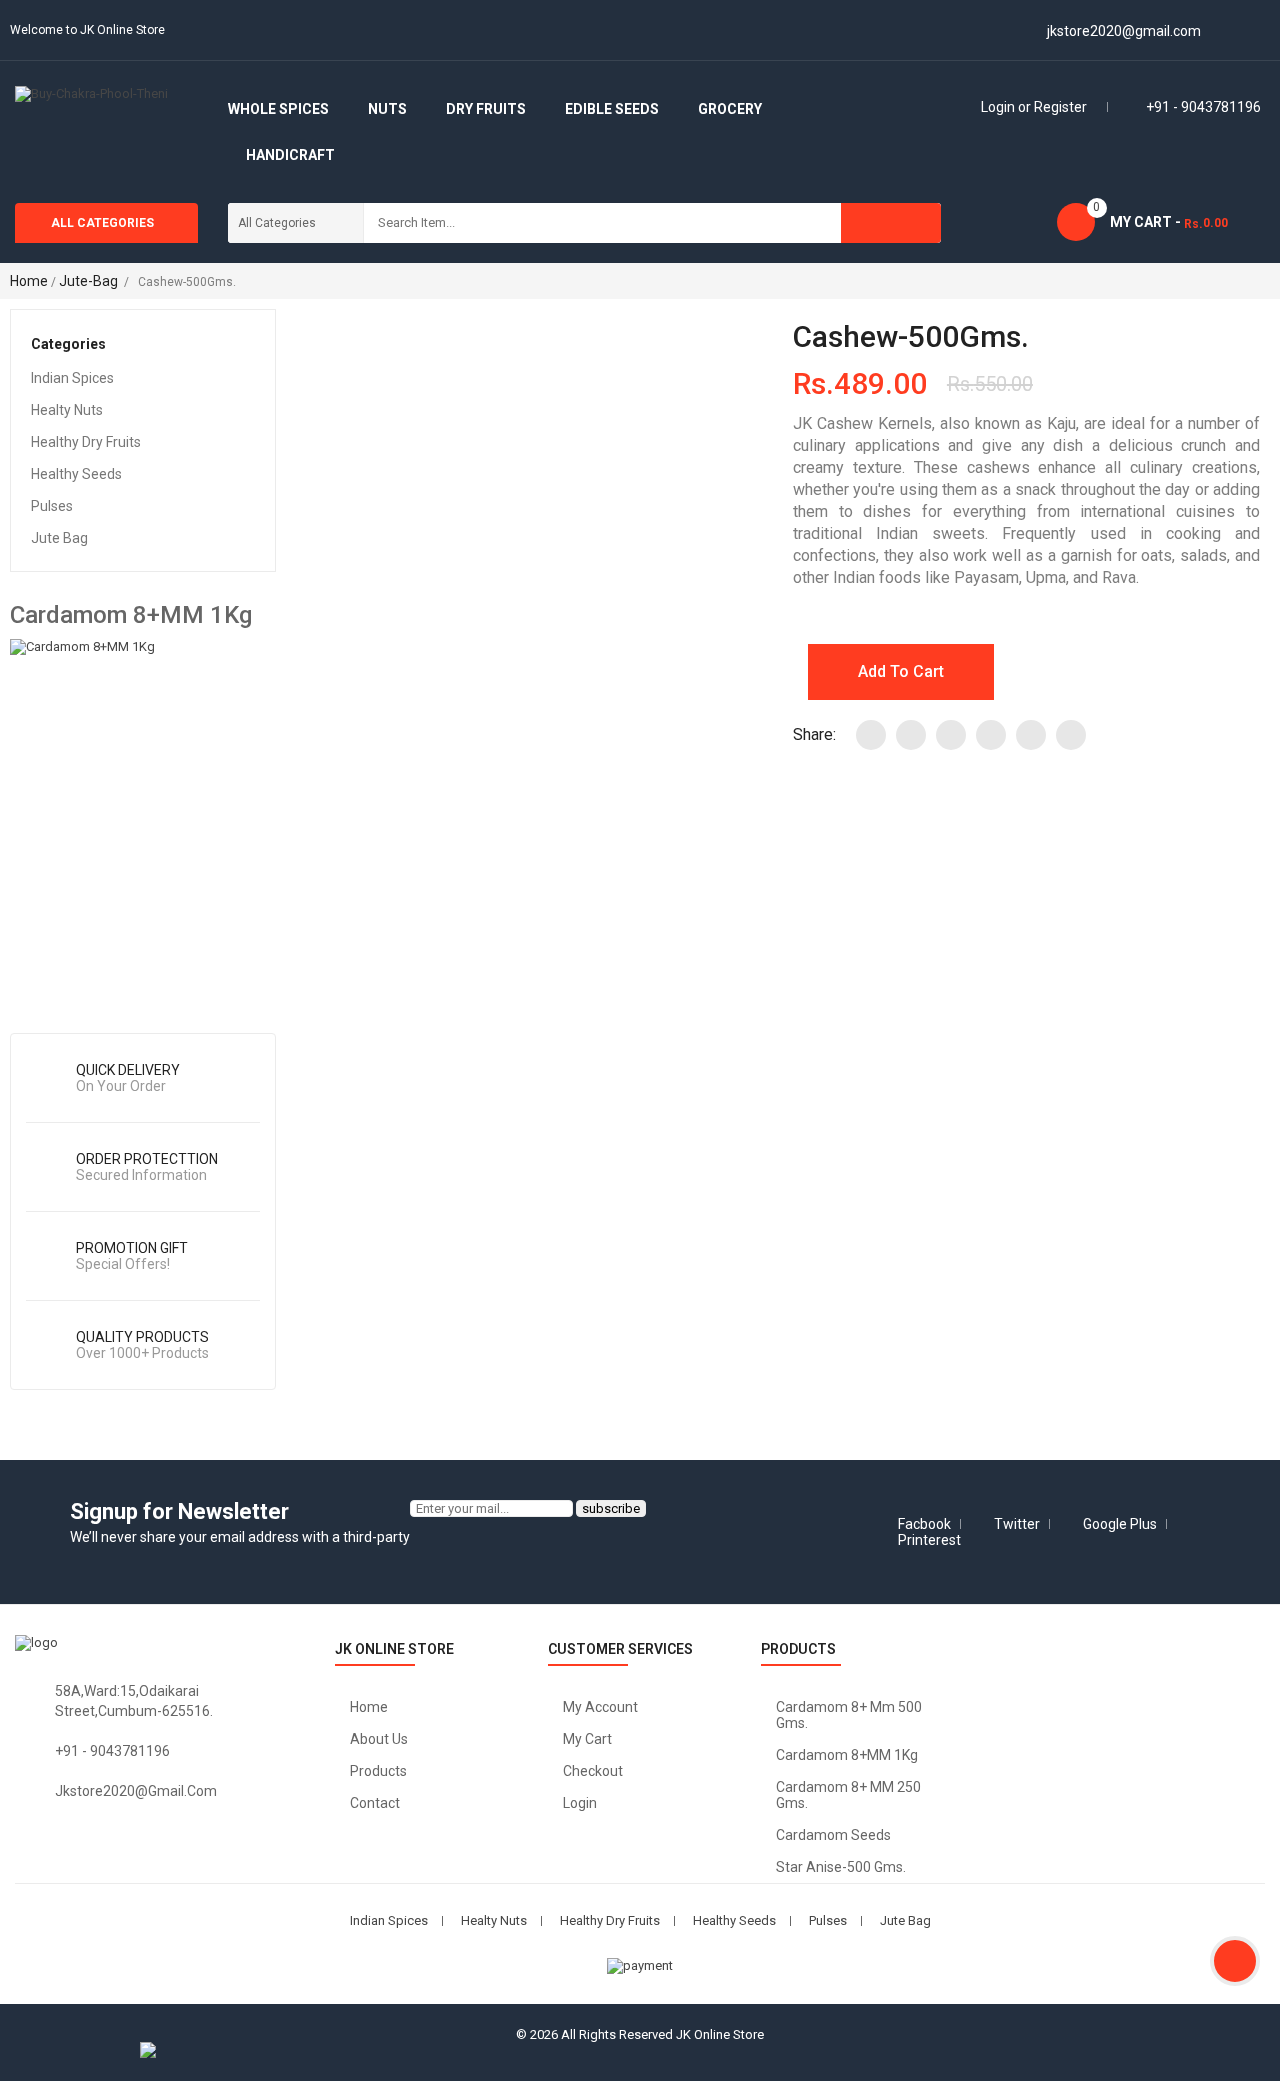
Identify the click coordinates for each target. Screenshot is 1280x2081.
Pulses (52, 506)
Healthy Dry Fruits (86, 442)
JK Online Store (720, 2034)
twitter (1017, 1524)
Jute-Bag (88, 281)
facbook (924, 1524)
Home (29, 281)
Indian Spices (72, 378)
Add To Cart (901, 671)
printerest (929, 1540)
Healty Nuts (67, 410)
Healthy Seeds (76, 474)
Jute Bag (59, 538)
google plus (1120, 1524)
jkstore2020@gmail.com (136, 1791)
